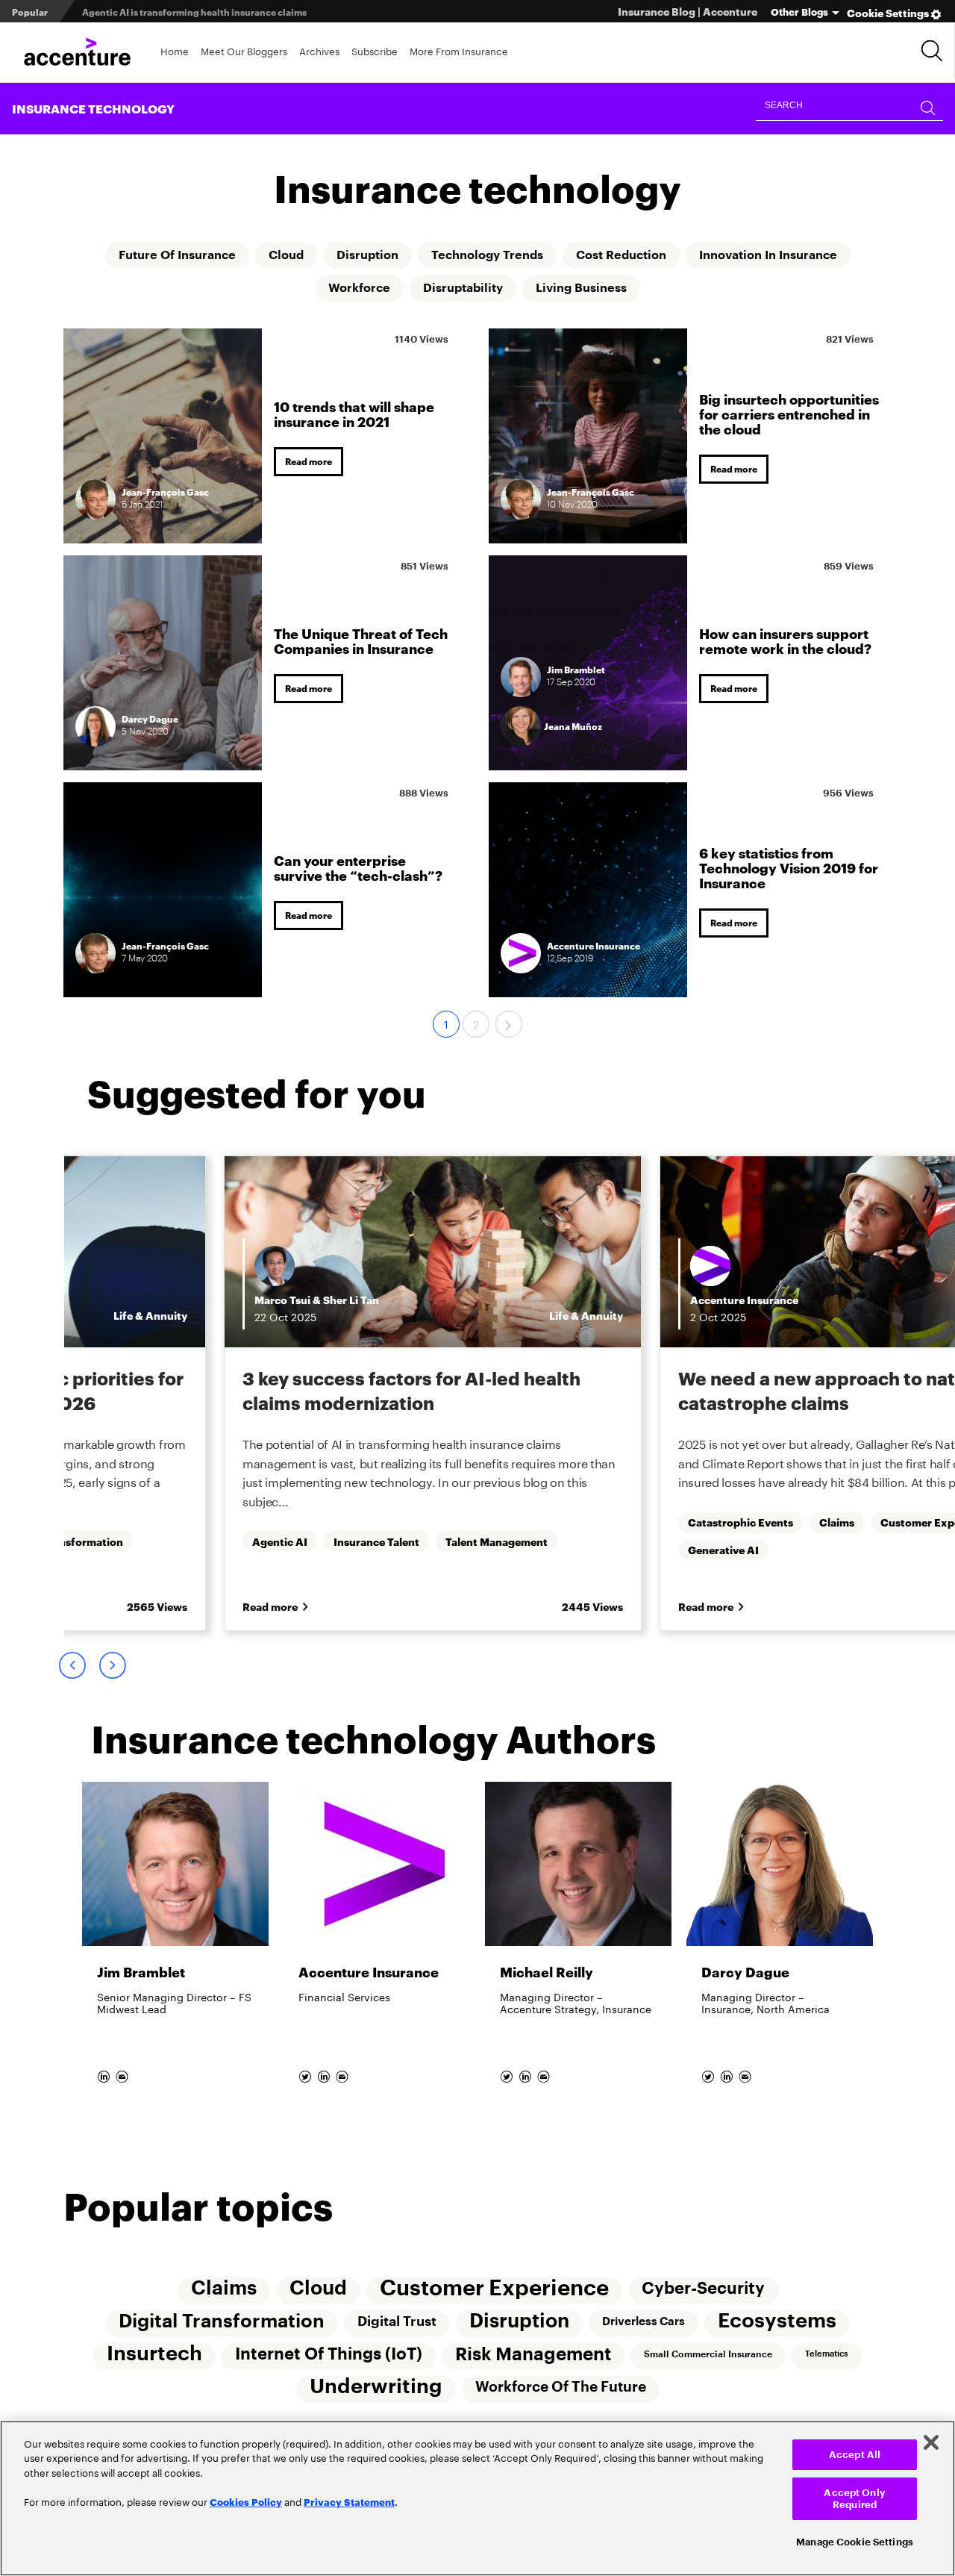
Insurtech (154, 2354)
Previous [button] (72, 1665)
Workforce (359, 288)
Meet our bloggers (244, 50)
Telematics (827, 2354)
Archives (319, 50)
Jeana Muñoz (573, 726)
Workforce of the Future (561, 2387)
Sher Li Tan (351, 1299)
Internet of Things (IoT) (329, 2354)
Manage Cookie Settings (855, 2542)
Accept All (855, 2455)
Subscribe (375, 50)
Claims (224, 2289)
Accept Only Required (854, 2499)
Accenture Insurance (744, 1299)
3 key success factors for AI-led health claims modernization (411, 1390)
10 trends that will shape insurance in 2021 (354, 413)
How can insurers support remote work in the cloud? (785, 640)
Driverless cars (644, 2321)
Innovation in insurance (768, 255)
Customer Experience (494, 2288)
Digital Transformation (222, 2321)
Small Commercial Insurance (708, 2354)
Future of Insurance (177, 255)
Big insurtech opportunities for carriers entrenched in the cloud (789, 413)
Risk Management (533, 2354)
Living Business (581, 288)
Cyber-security (703, 2289)
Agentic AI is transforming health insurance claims (194, 12)
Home (175, 50)
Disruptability (463, 288)
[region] (477, 2498)
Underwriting (376, 2387)
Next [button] (112, 1665)
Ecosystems (777, 2321)
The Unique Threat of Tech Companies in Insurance (361, 640)
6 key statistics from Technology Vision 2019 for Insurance (789, 867)
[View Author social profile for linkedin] (105, 2073)
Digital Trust (397, 2321)
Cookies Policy (246, 2501)
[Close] (931, 2442)
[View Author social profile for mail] (123, 2073)
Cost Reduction (621, 255)
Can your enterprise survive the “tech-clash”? (358, 867)
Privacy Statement (349, 2501)
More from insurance (459, 50)
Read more (309, 461)
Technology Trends (487, 255)
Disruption (367, 255)
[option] (433, 1393)
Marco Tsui (282, 1299)
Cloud (286, 255)
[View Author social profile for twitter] (306, 2073)
